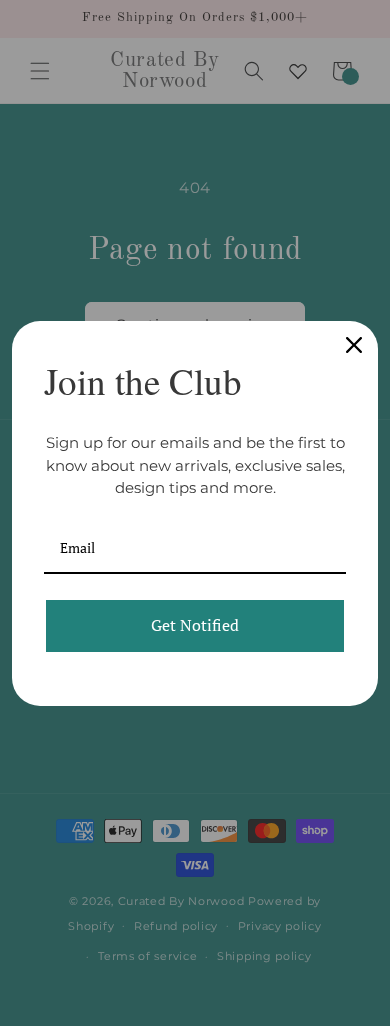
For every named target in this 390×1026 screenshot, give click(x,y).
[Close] (354, 345)
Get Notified (195, 625)
